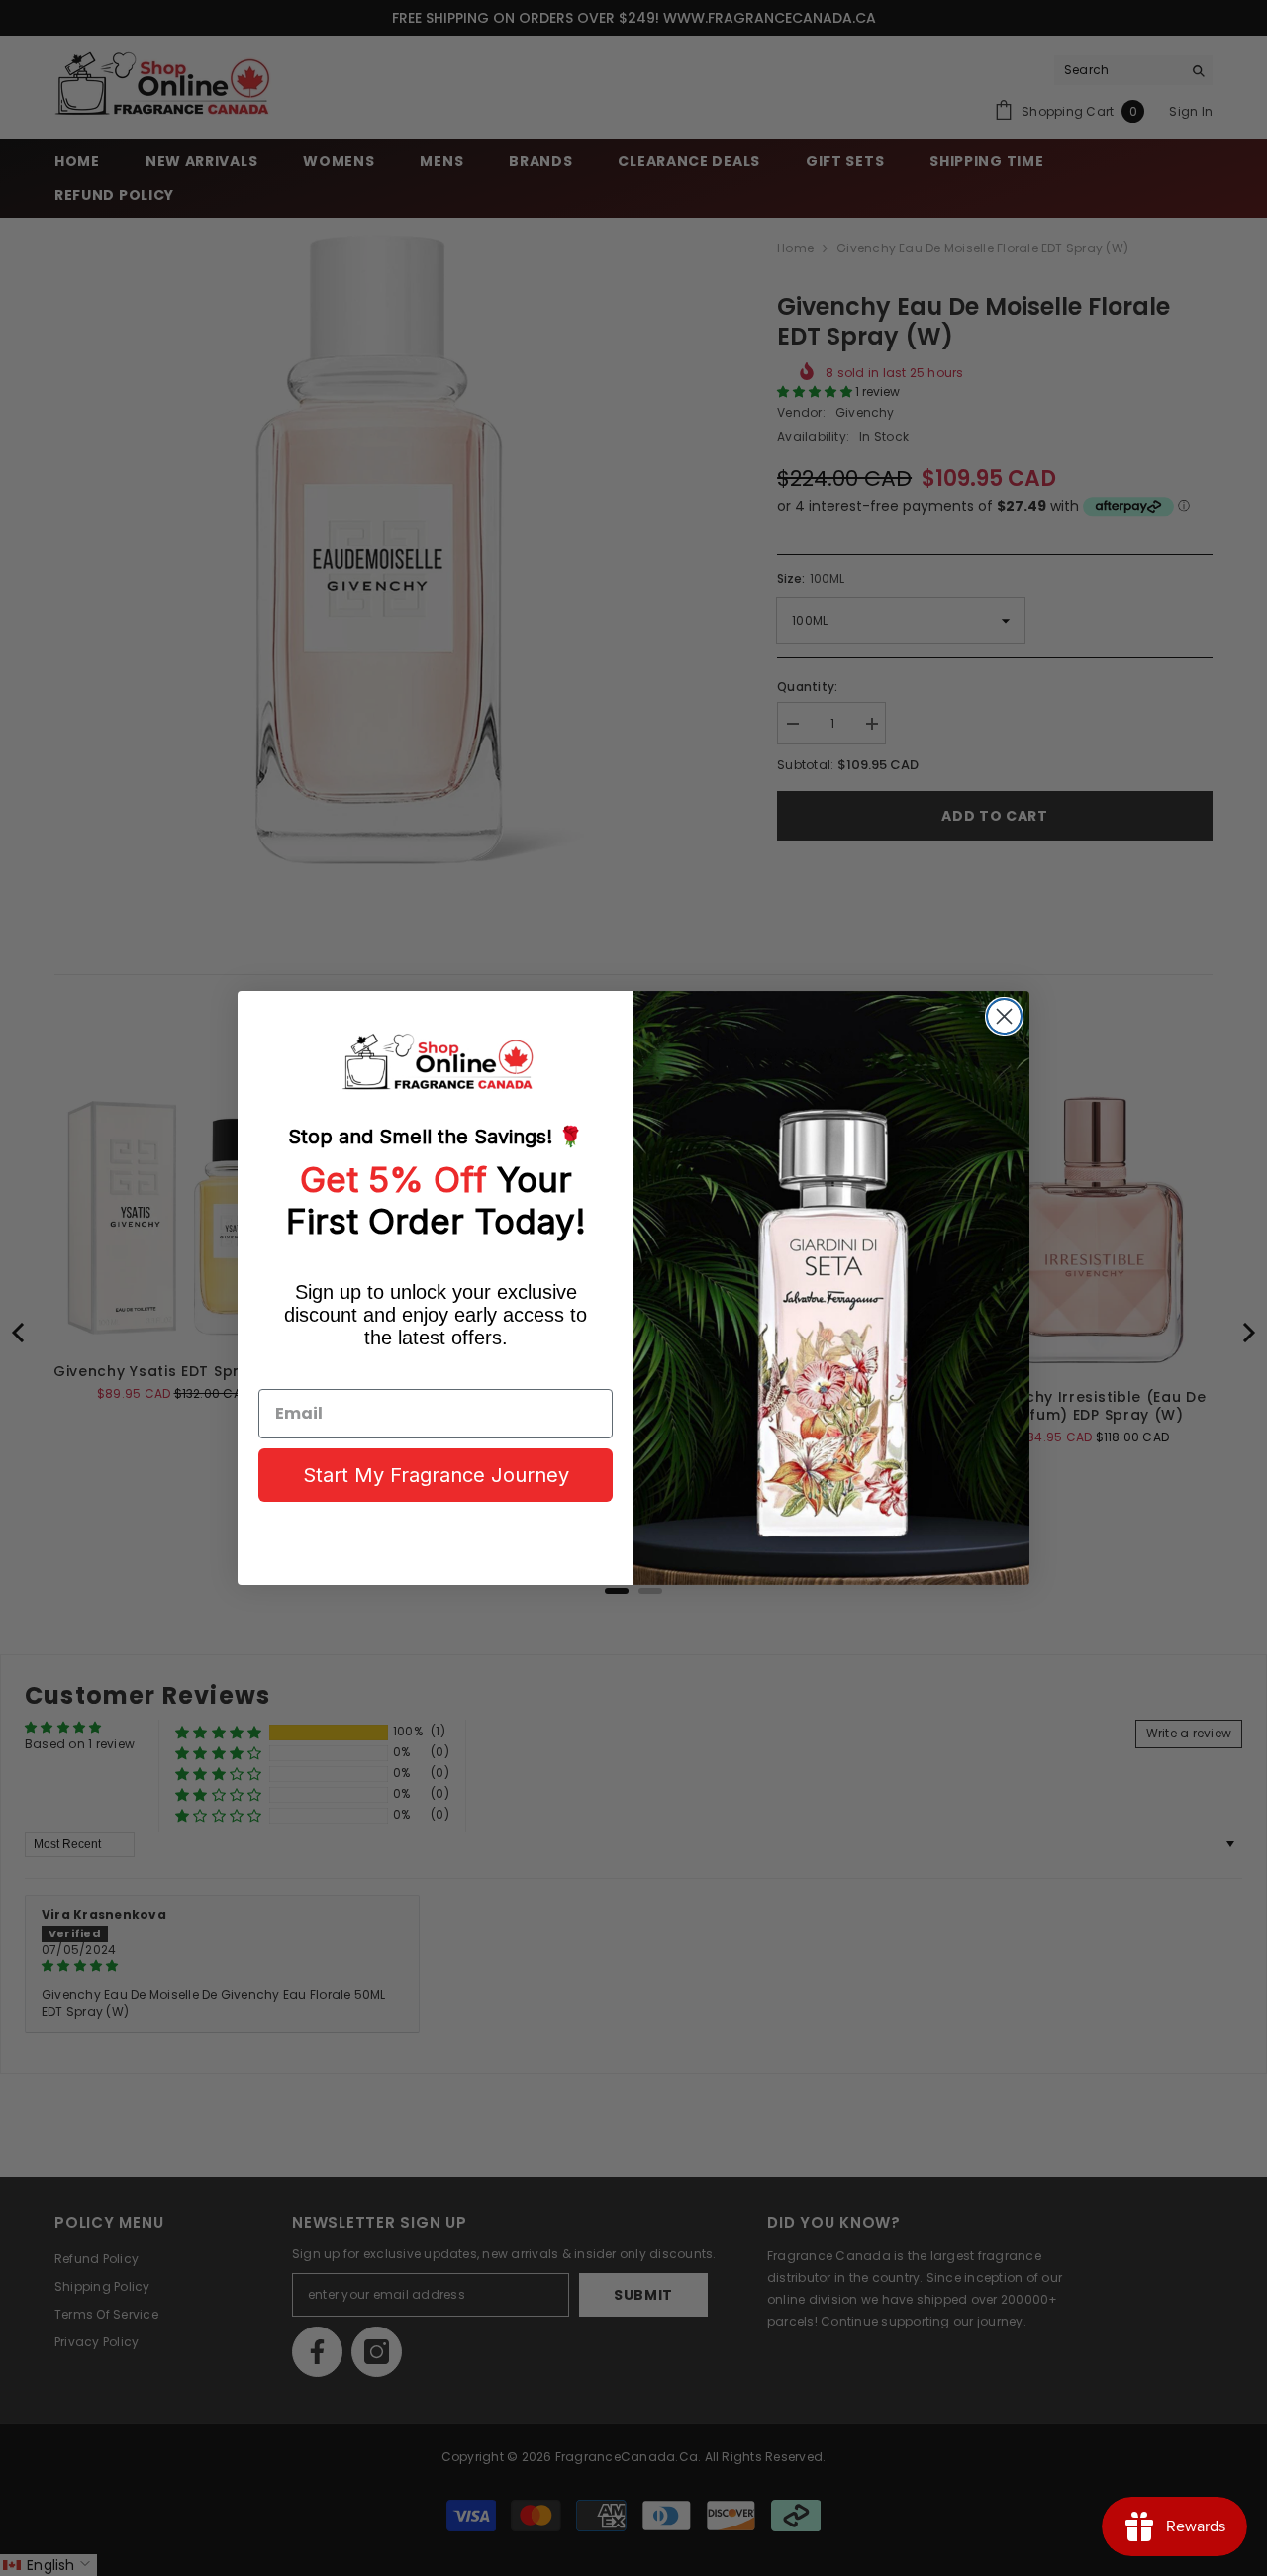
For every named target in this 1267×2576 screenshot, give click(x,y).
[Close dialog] (1004, 1016)
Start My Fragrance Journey (436, 1475)
